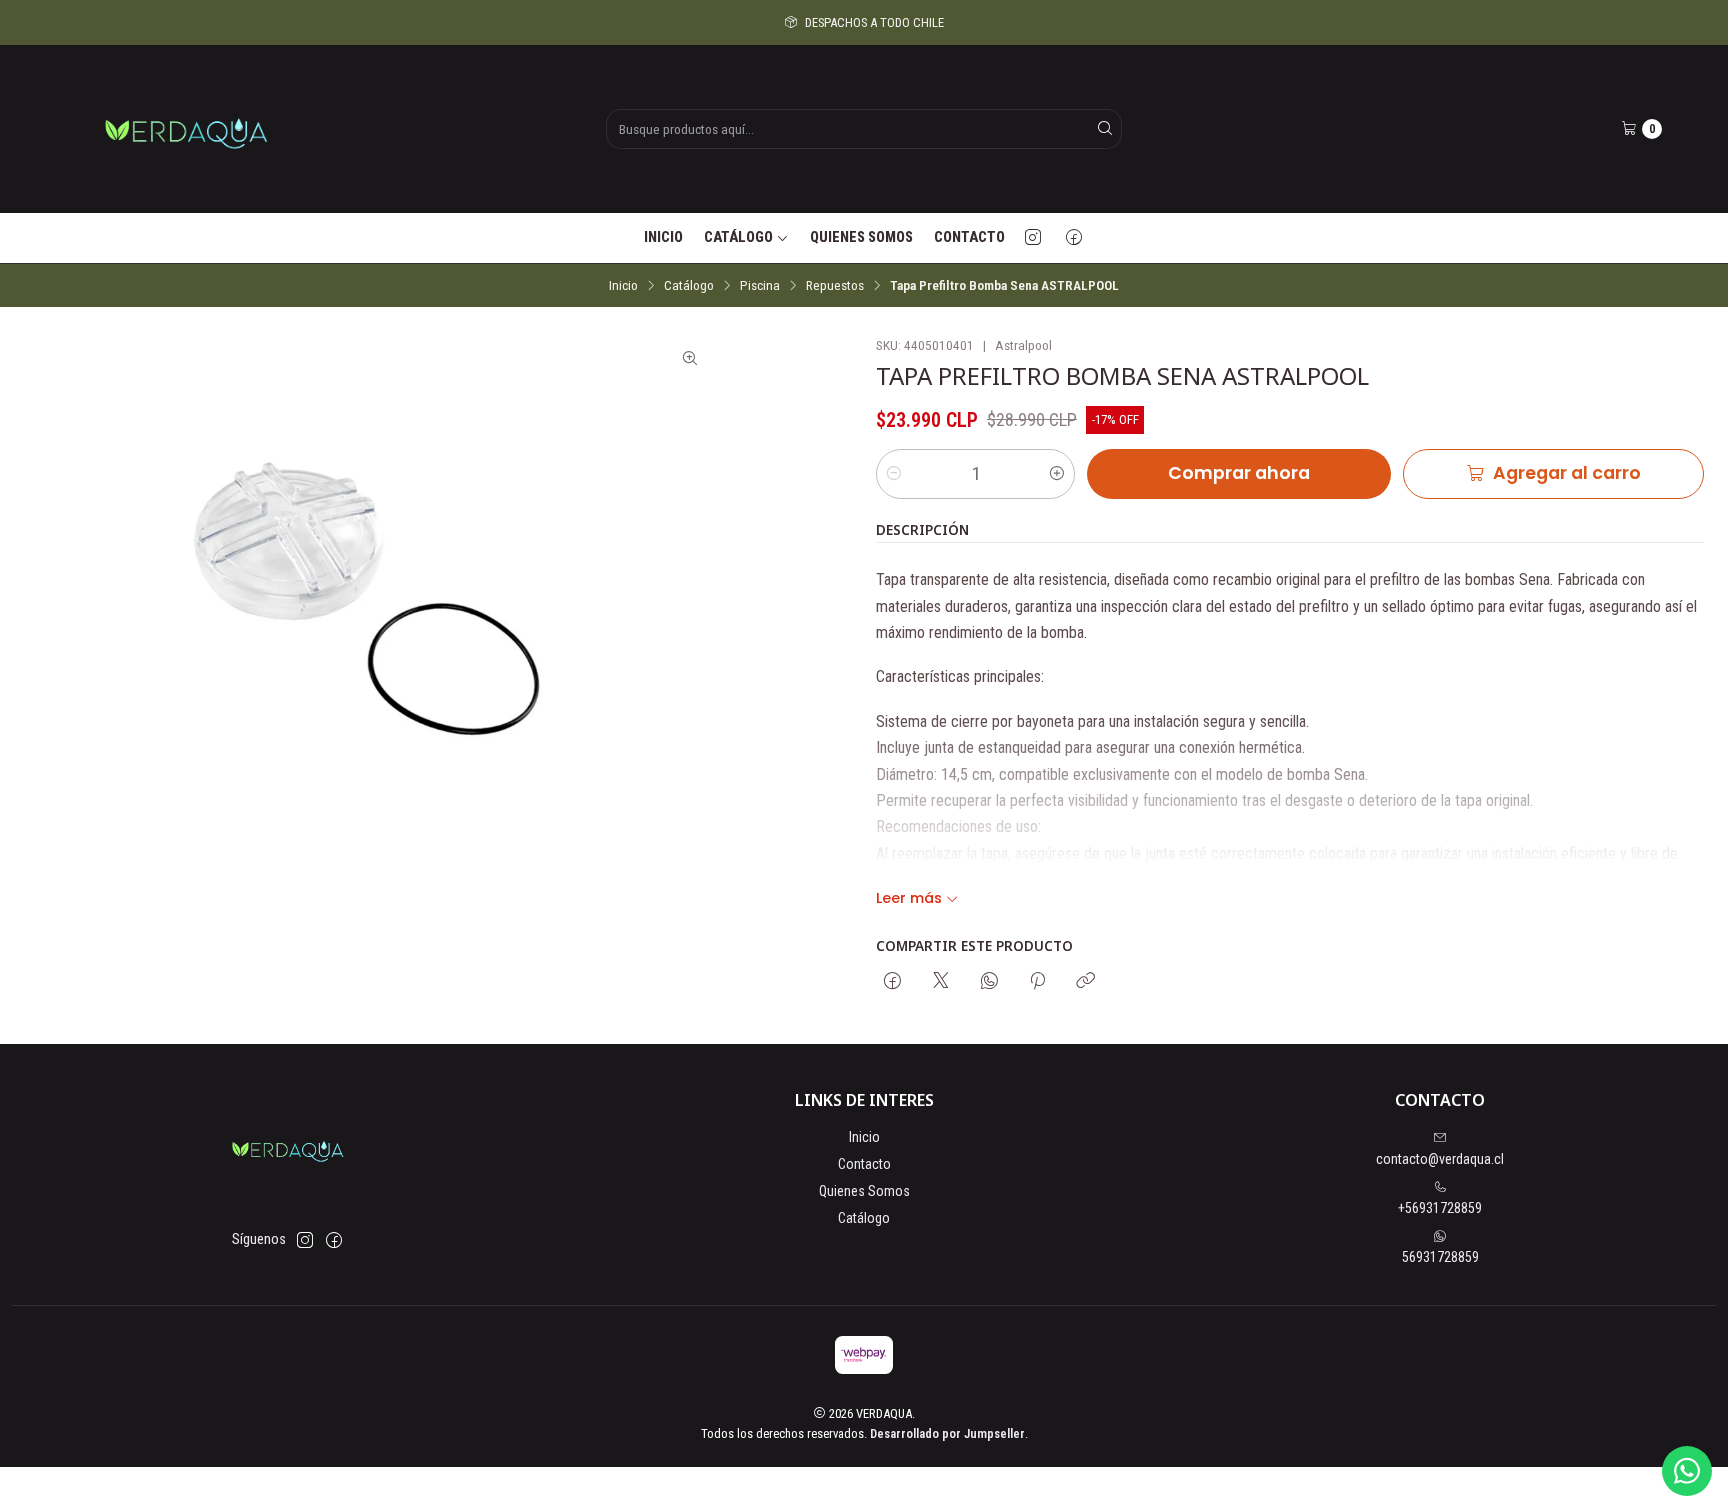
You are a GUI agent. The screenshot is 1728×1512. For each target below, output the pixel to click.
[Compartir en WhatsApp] (989, 982)
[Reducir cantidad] (894, 474)
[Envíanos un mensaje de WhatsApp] (1687, 1471)
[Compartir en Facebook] (892, 982)
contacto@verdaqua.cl (1440, 1159)
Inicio (663, 237)
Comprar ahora (1239, 473)
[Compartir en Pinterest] (1037, 982)
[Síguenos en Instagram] (1033, 238)
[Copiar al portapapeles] (1085, 982)
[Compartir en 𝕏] (941, 982)
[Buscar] (1105, 129)
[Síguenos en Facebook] (1074, 238)
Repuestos (835, 286)
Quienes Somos (861, 237)
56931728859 (1440, 1257)
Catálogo (738, 237)
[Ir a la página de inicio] (186, 129)
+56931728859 (1440, 1208)
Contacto (969, 237)
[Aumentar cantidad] (1057, 474)
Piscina (760, 286)
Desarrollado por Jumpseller (947, 1433)
